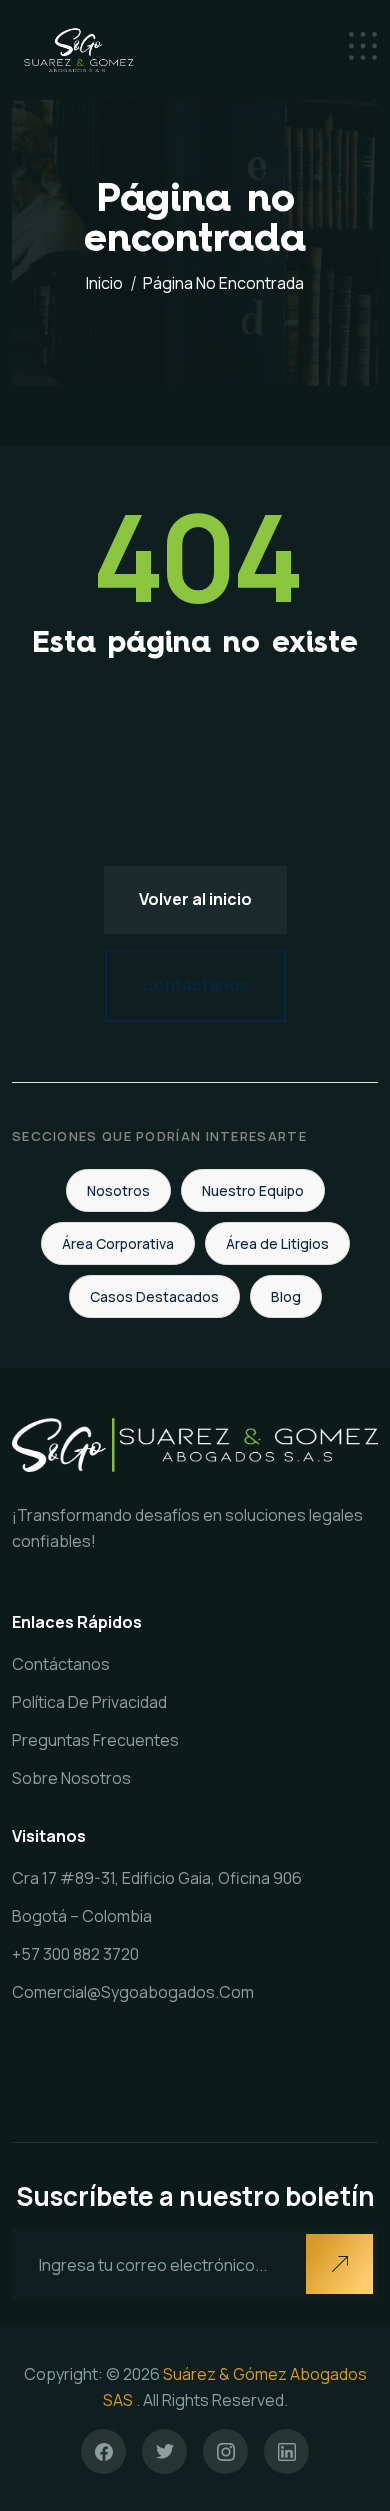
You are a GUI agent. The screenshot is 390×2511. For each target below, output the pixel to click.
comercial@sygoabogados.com (133, 1992)
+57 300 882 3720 (75, 1954)
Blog (286, 1296)
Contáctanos (195, 985)
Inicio (104, 283)
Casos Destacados (154, 1296)
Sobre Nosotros (71, 1778)
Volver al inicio (195, 899)
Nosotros (118, 1190)
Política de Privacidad (89, 1702)
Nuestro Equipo (253, 1190)
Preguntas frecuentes (95, 1740)
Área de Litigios (277, 1243)
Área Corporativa (118, 1243)
